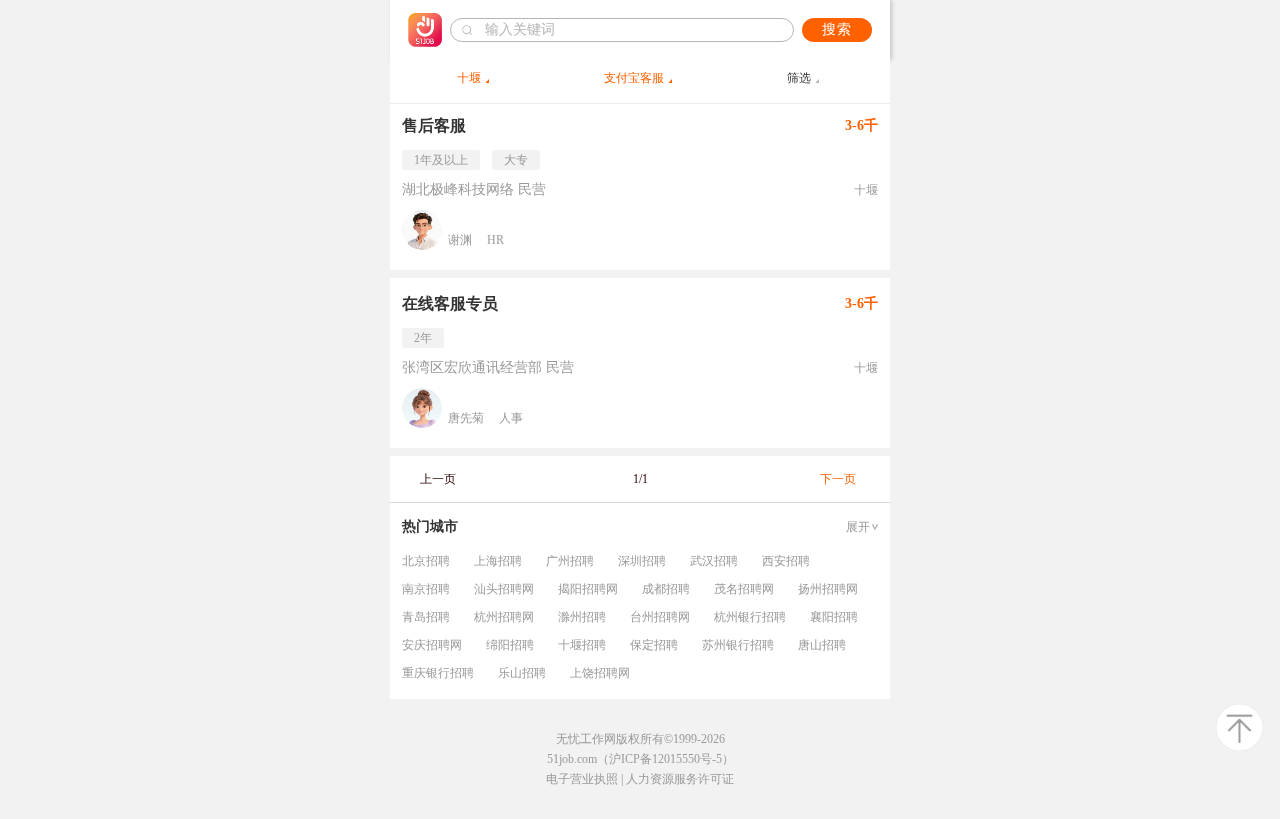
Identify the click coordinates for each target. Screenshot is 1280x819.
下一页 (838, 479)
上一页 (438, 479)
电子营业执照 (582, 779)
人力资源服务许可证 (680, 779)
